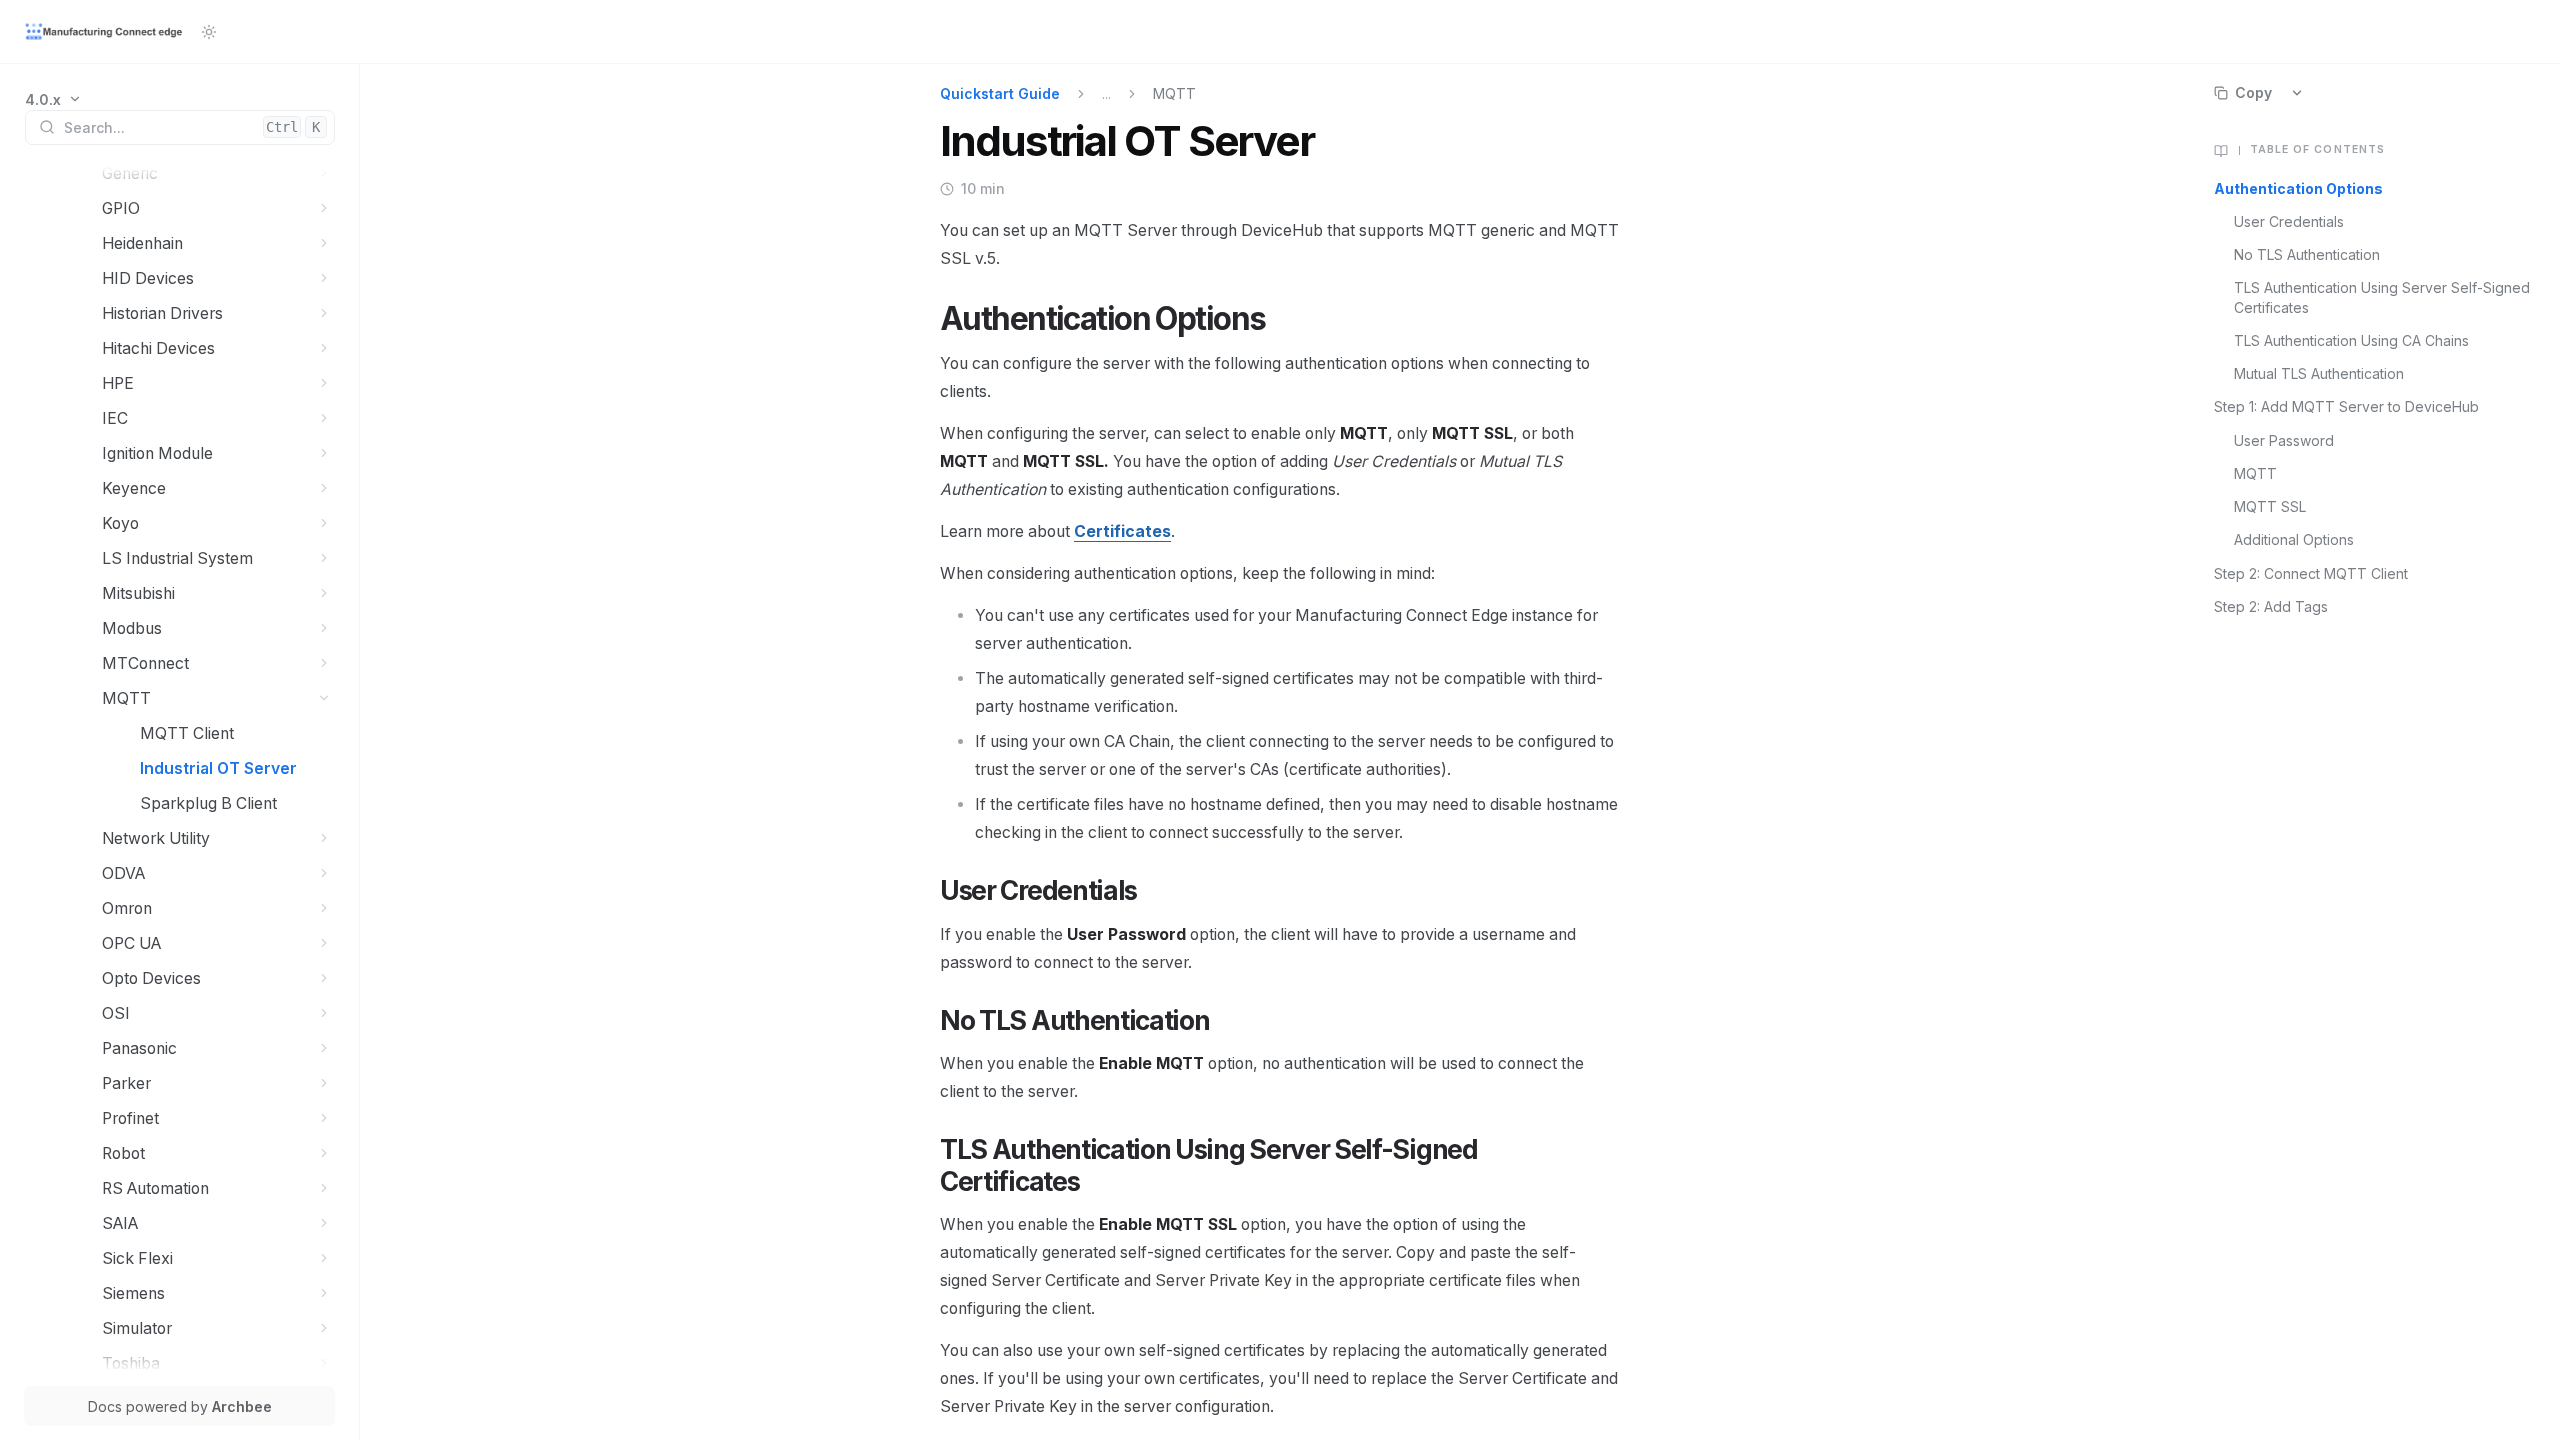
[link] (53, 99)
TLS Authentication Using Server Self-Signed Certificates (2382, 297)
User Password (2284, 440)
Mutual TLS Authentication (2319, 373)
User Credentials (2289, 221)
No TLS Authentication (2307, 254)
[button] (324, 173)
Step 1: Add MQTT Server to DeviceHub (2346, 406)
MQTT (2255, 473)
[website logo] (105, 32)
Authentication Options (2298, 188)
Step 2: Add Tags (2271, 606)
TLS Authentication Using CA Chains (2351, 340)
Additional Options (2294, 539)
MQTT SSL (2270, 506)
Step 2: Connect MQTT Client (2311, 573)
